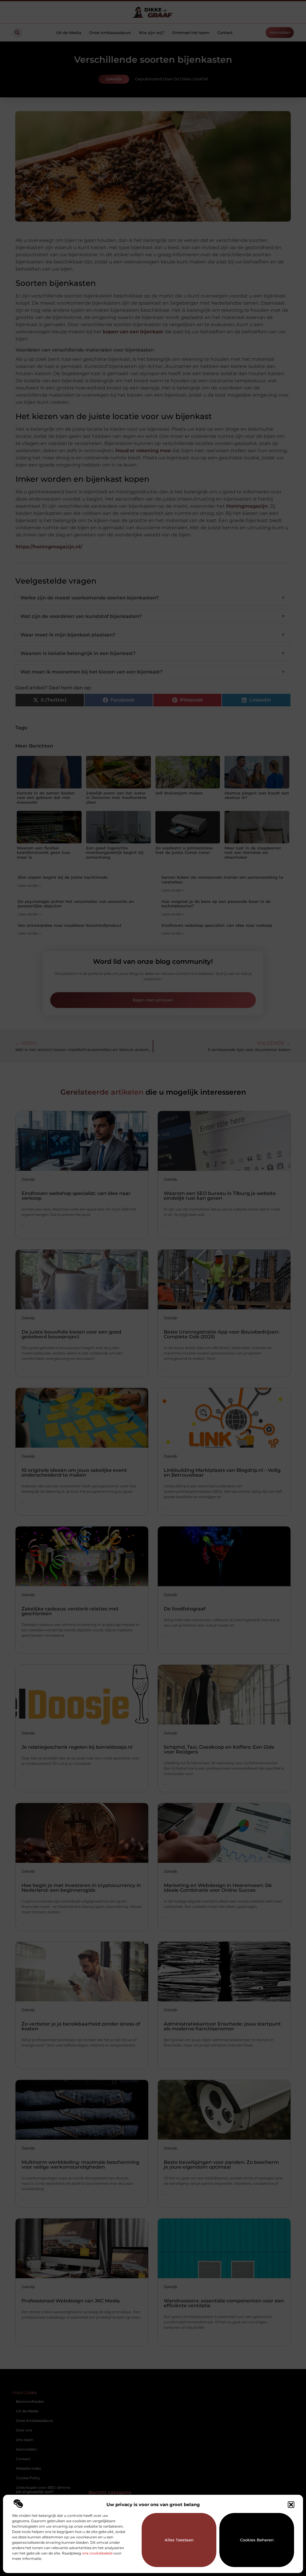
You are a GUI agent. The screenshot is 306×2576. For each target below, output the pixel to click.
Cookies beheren (257, 2540)
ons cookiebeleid (97, 2553)
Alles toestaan (179, 2540)
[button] (291, 2505)
